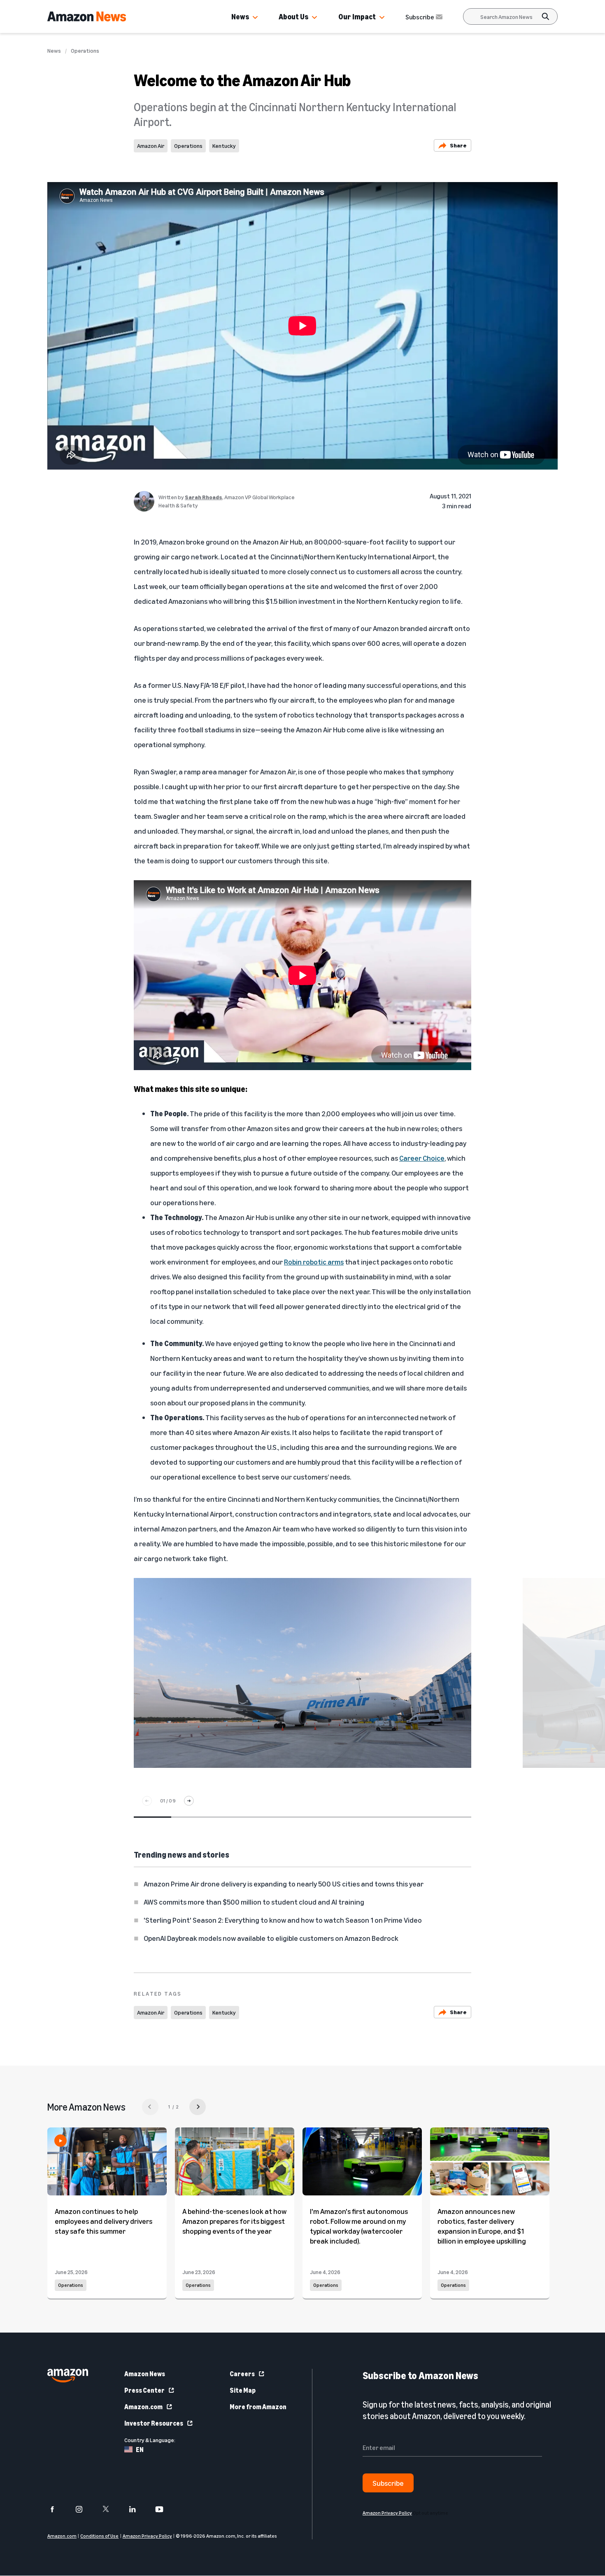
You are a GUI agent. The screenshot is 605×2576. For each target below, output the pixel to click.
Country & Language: (150, 2440)
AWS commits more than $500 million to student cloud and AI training (254, 1902)
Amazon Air (151, 146)
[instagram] (84, 2509)
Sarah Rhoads (204, 497)
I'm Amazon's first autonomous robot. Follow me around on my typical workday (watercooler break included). (359, 2226)
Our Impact (357, 16)
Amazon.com (143, 2407)
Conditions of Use (99, 2536)
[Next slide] (189, 1801)
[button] (255, 18)
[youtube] (164, 2509)
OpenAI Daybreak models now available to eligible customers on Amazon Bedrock (271, 1938)
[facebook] (57, 2509)
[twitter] (111, 2509)
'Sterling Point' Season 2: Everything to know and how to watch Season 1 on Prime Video (283, 1920)
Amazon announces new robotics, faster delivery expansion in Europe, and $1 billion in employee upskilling (482, 2226)
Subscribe (420, 17)
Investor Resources (154, 2423)
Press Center (144, 2390)
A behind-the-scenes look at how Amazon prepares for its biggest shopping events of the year (234, 2221)
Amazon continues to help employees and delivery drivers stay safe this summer (104, 2221)
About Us (293, 16)
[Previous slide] (147, 1801)
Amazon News (145, 2374)
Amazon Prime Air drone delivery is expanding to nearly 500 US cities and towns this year (284, 1884)
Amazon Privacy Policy (147, 2536)
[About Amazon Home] (68, 2376)
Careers (242, 2374)
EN (140, 2450)
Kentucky (224, 146)
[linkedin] (138, 2509)
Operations (85, 51)
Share (458, 145)
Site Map (243, 2390)
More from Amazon (258, 2407)
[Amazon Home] (87, 16)
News (240, 16)
